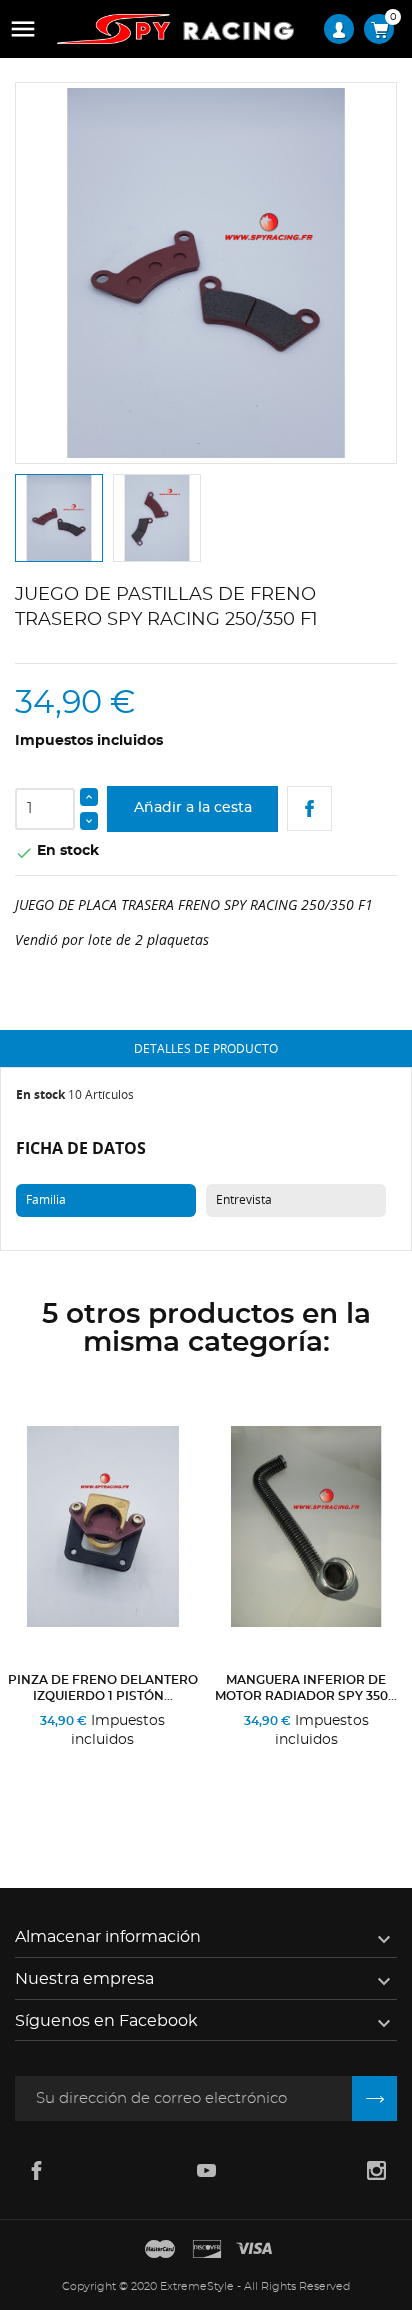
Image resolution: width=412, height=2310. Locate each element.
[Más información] (156, 1782)
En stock (40, 1094)
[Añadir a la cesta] (54, 1782)
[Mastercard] (160, 2250)
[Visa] (254, 2250)
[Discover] (207, 2250)
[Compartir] (309, 808)
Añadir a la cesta (193, 808)
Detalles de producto (206, 1048)
